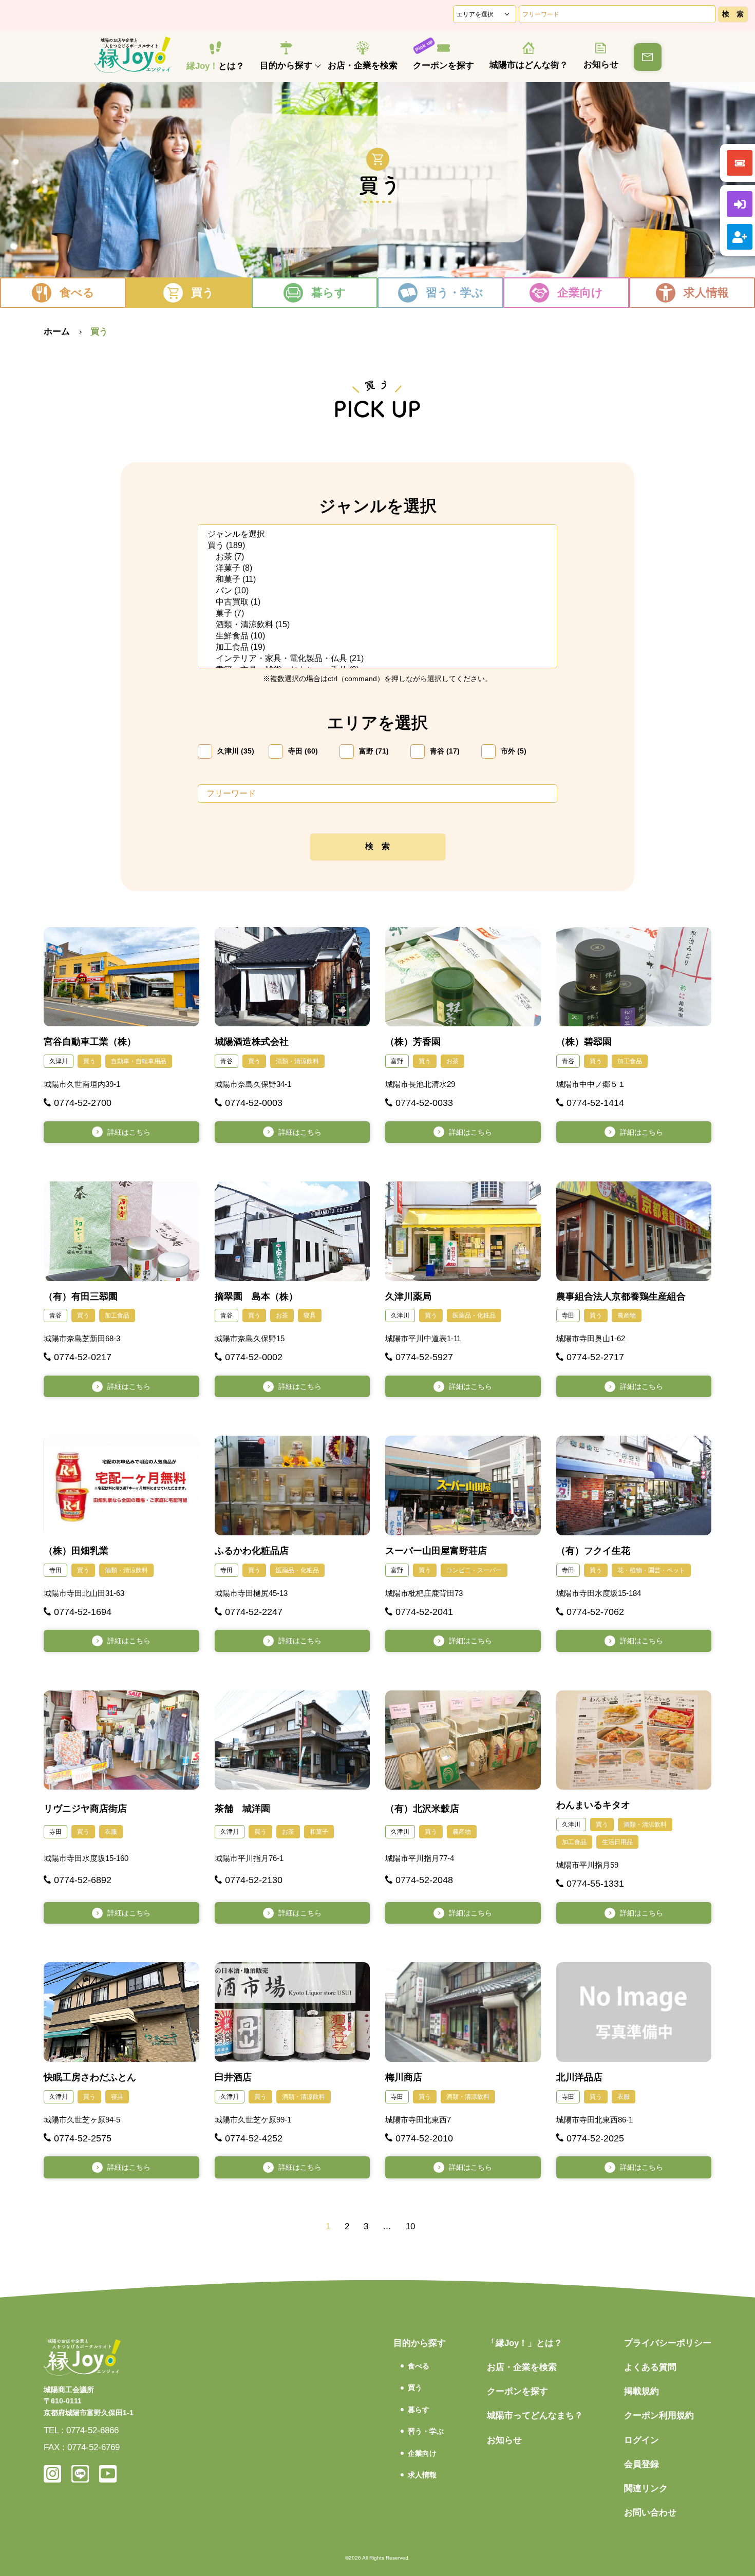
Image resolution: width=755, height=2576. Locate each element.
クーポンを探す (443, 65)
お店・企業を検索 (363, 65)
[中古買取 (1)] (377, 603)
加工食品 (630, 1061)
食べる (77, 293)
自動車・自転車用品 (139, 1061)
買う (203, 293)
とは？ (215, 66)
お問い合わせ (650, 2513)
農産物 (627, 1315)
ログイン (641, 2440)
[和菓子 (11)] (377, 580)
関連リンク (646, 2488)
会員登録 (641, 2464)
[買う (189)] (377, 546)
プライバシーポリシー (668, 2343)
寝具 (310, 1315)
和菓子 (319, 1832)
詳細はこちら (129, 1132)
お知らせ (601, 64)
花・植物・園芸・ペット (651, 1570)
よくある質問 (650, 2367)
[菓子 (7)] (377, 614)
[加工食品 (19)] (377, 648)
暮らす (329, 293)
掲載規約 (641, 2391)
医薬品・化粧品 (474, 1315)
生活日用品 (617, 1842)
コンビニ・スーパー (474, 1570)
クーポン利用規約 (659, 2415)
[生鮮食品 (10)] (377, 636)
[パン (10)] (377, 591)
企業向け (580, 293)
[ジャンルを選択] (377, 535)
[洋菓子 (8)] (377, 569)
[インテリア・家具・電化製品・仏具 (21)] (377, 659)
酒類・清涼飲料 (297, 1061)
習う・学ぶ (455, 293)
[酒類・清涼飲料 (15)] (377, 625)
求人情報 (706, 293)
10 (410, 2226)
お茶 (452, 1061)
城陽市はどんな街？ (529, 65)
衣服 (111, 1832)
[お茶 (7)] (377, 557)
